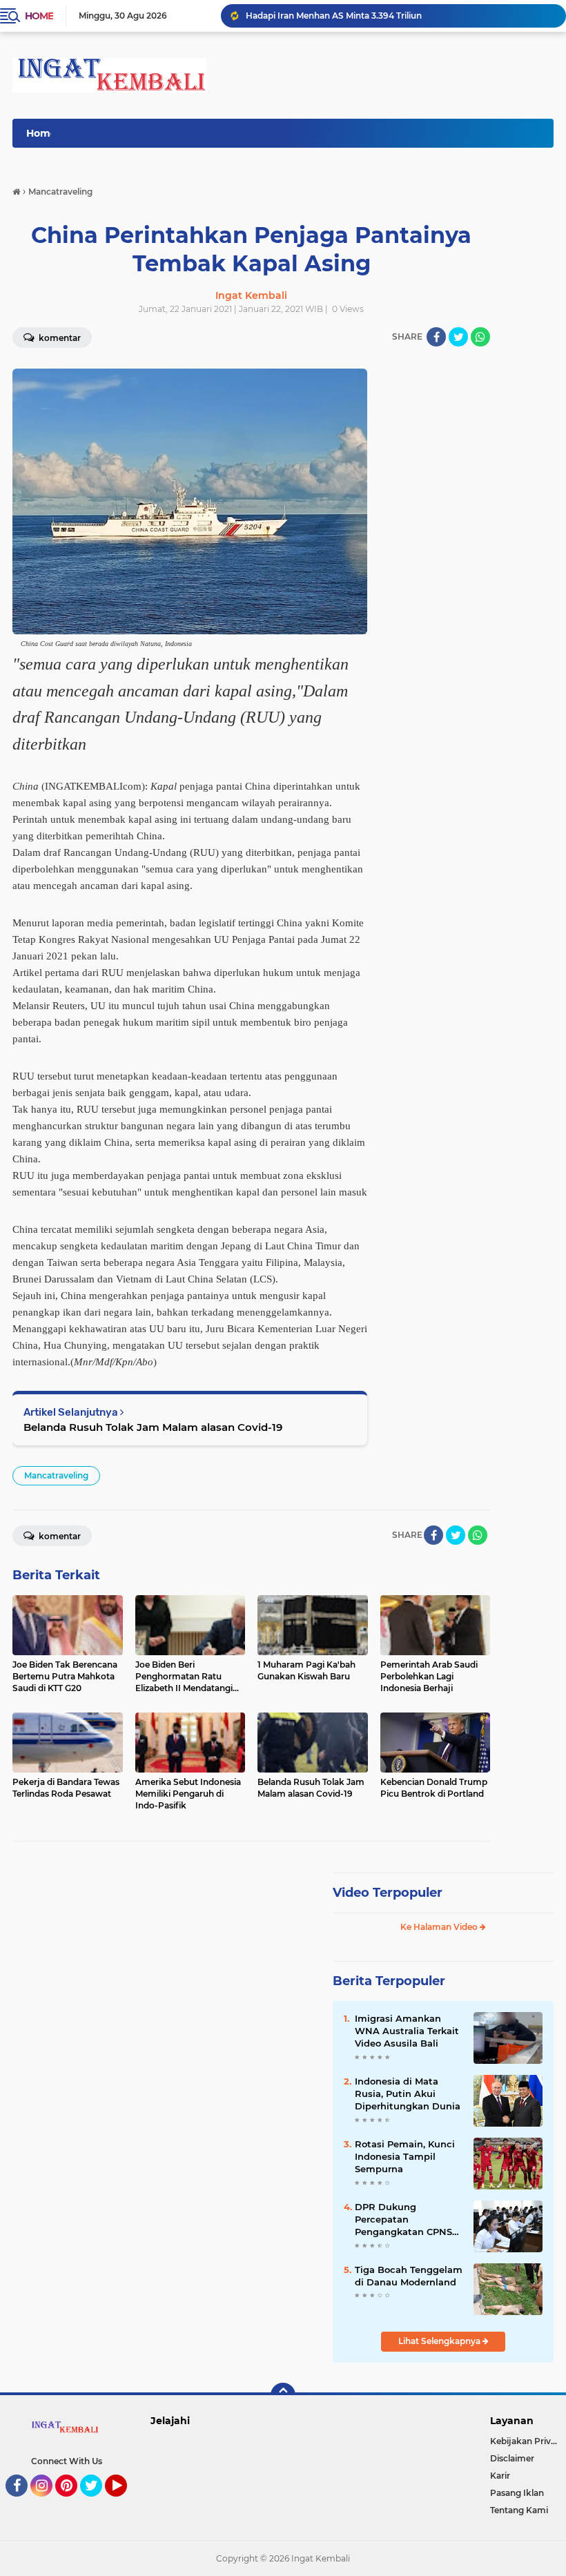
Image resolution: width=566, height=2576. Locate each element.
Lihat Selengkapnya (440, 2341)
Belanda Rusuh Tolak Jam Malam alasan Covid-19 (153, 1427)
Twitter (97, 2503)
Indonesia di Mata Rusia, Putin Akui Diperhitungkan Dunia (408, 2094)
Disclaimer (512, 2458)
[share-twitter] (458, 337)
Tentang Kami (519, 2510)
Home (39, 16)
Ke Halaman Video (440, 1927)
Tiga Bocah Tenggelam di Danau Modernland (409, 2276)
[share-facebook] (436, 337)
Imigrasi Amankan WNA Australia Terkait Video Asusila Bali (407, 2031)
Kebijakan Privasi (526, 2441)
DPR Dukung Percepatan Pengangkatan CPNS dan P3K (403, 2220)
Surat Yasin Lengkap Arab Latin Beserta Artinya (344, 16)
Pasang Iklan (517, 2493)
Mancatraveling (56, 1475)
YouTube (125, 2503)
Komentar (59, 1536)
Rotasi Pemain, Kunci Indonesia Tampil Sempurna (405, 2156)
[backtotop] (283, 2395)
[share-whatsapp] (480, 337)
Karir (500, 2476)
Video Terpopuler (388, 1893)
